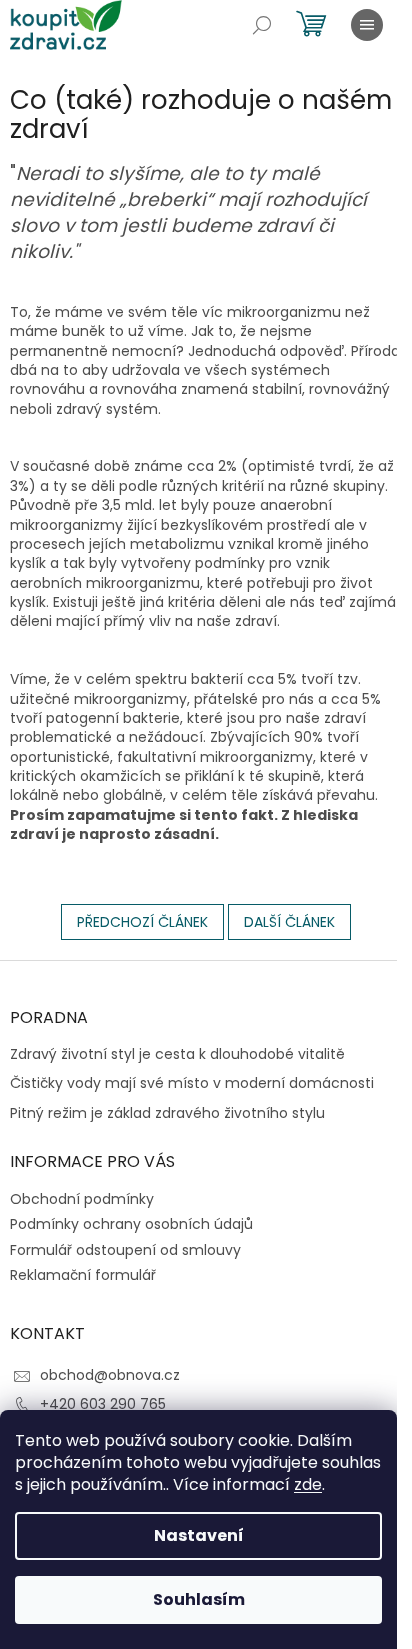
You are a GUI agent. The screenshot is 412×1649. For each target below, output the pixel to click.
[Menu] (367, 25)
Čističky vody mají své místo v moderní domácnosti (192, 1083)
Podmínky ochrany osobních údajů (131, 1224)
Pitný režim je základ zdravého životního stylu (167, 1113)
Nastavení (199, 1535)
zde (308, 1484)
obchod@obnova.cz (110, 1375)
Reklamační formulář (83, 1275)
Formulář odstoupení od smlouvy (125, 1250)
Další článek (289, 922)
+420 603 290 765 (103, 1404)
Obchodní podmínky (82, 1199)
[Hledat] (262, 25)
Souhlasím (199, 1599)
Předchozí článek (142, 922)
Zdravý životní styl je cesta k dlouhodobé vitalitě (177, 1054)
